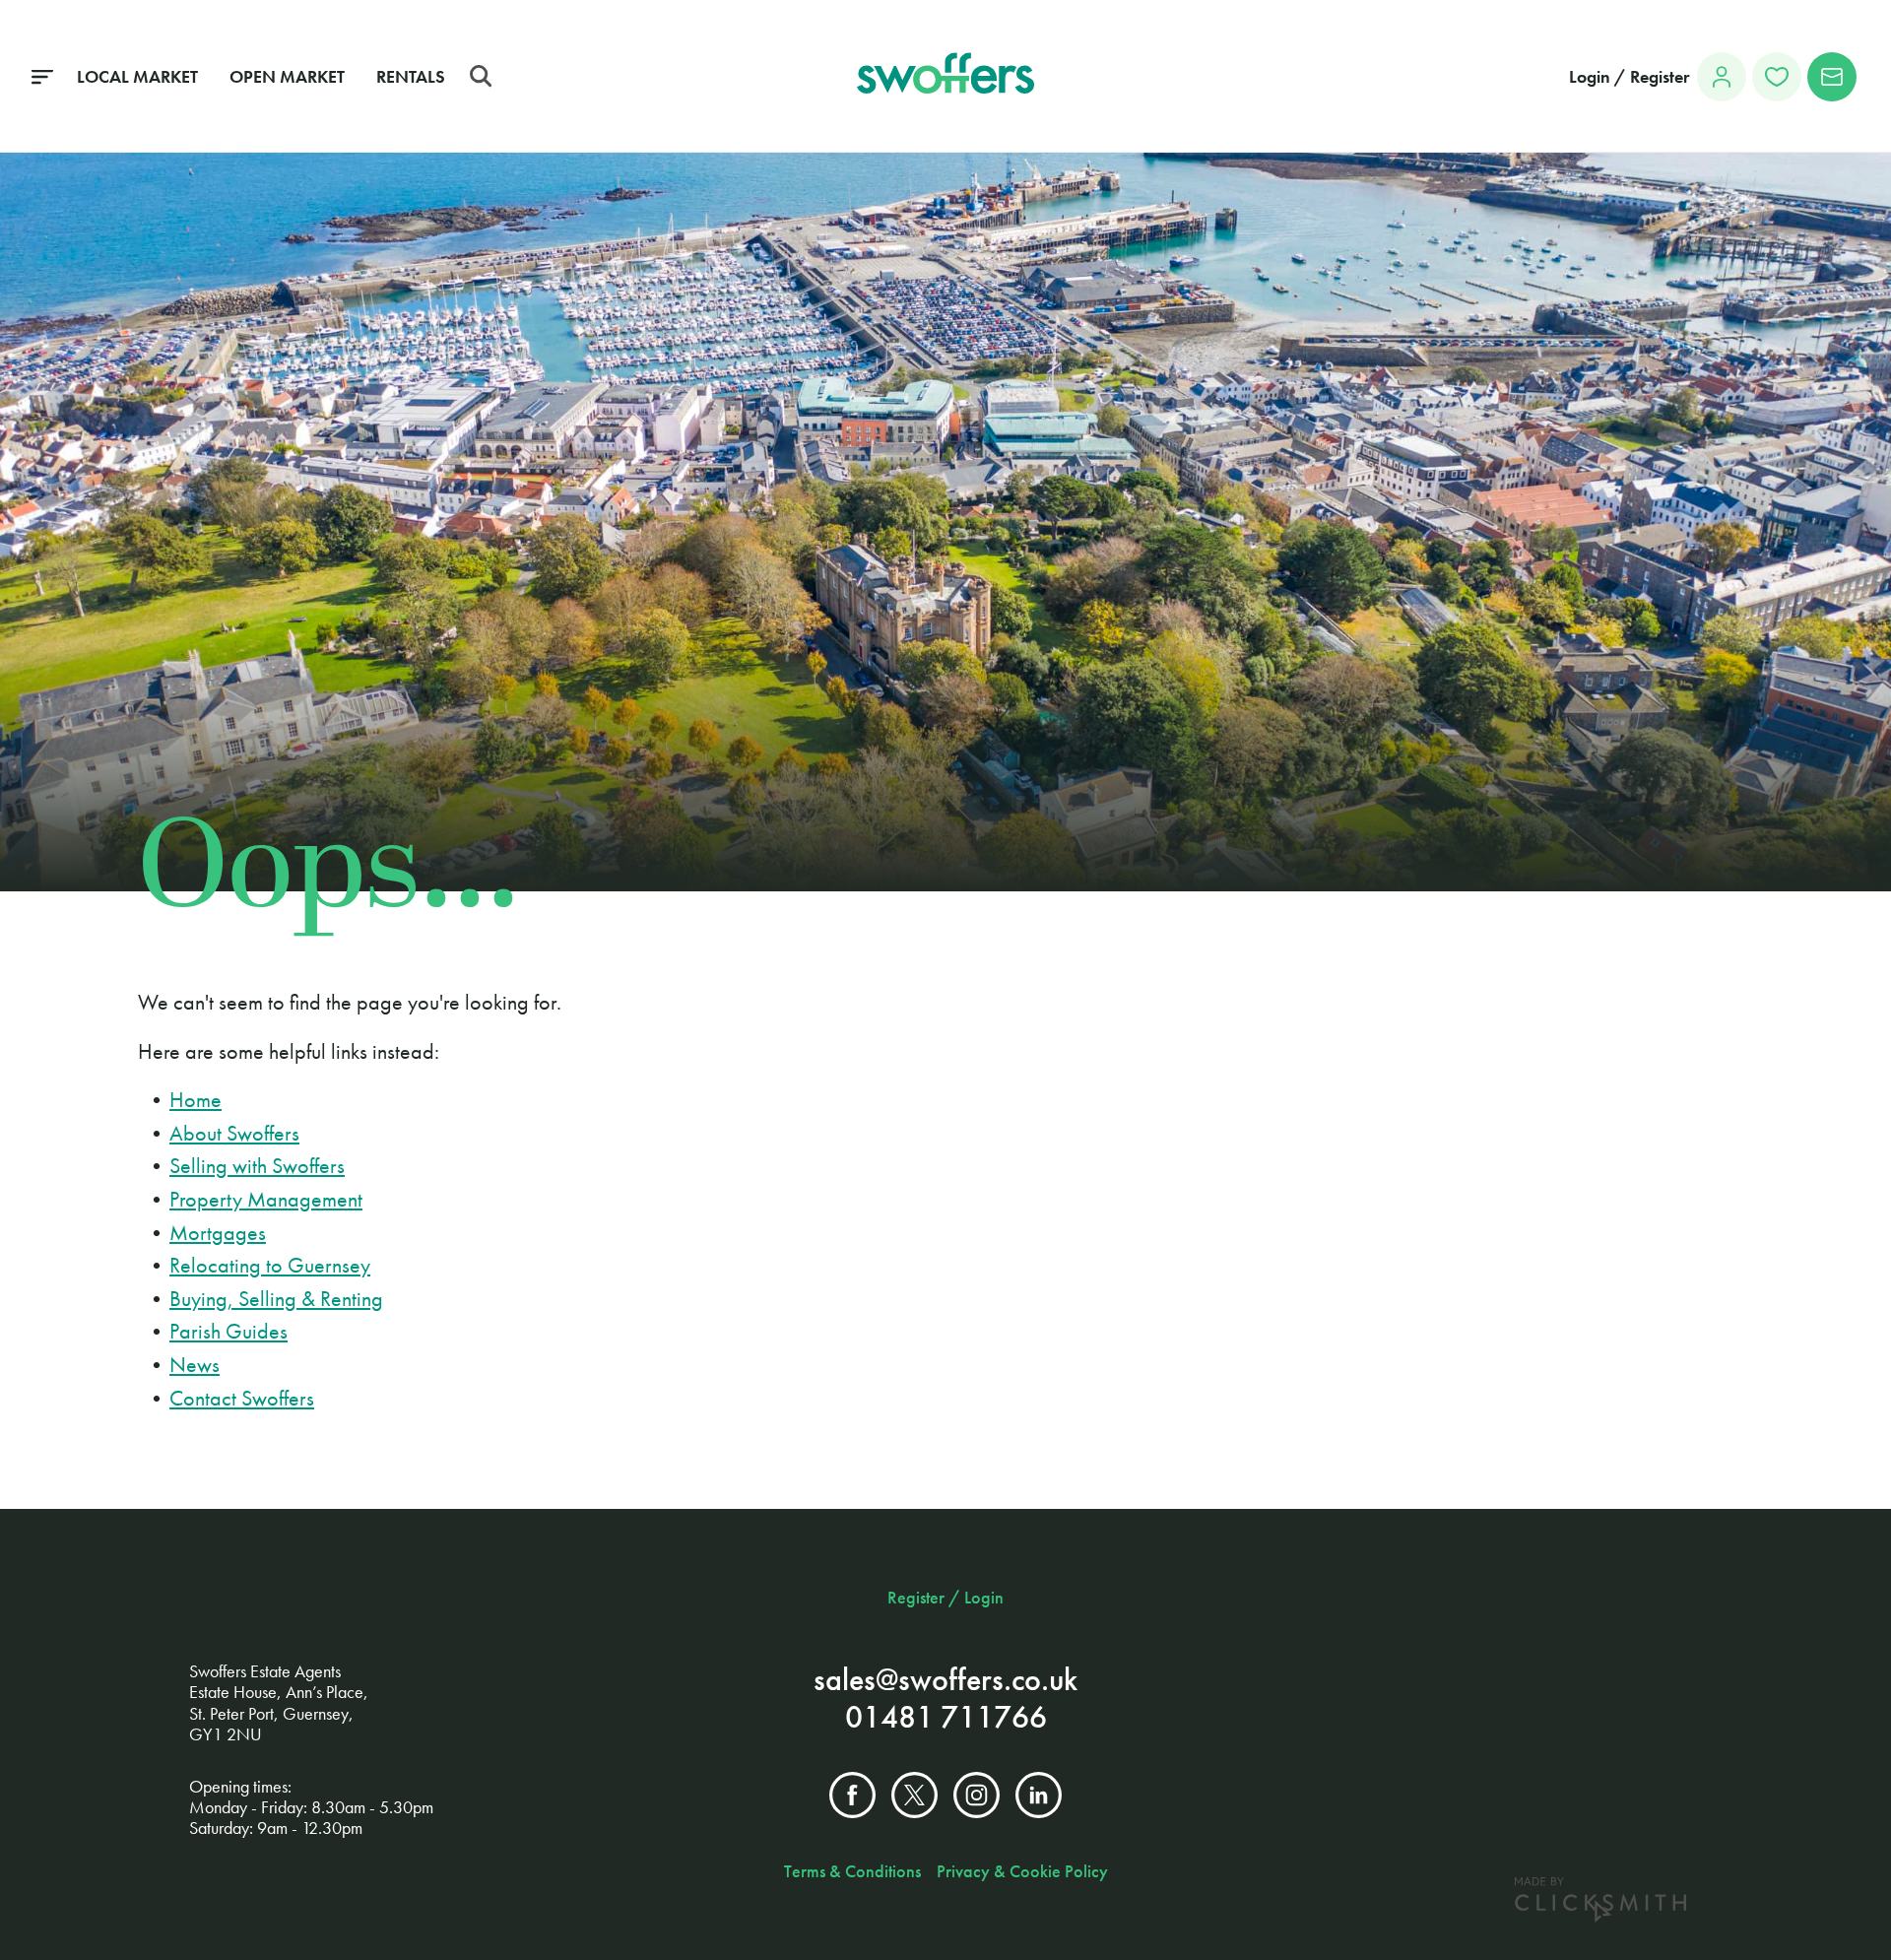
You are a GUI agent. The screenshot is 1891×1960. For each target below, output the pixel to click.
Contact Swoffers (242, 1398)
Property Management (266, 1199)
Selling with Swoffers (257, 1166)
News (195, 1365)
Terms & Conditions (852, 1871)
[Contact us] (1832, 77)
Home (196, 1100)
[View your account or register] (1722, 77)
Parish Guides (228, 1331)
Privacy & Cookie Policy (1022, 1871)
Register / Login (945, 1598)
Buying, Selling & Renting (276, 1299)
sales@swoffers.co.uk (945, 1680)
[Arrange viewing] (1777, 77)
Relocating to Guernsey (270, 1265)
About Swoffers (234, 1133)
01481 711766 (946, 1717)
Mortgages (218, 1233)
